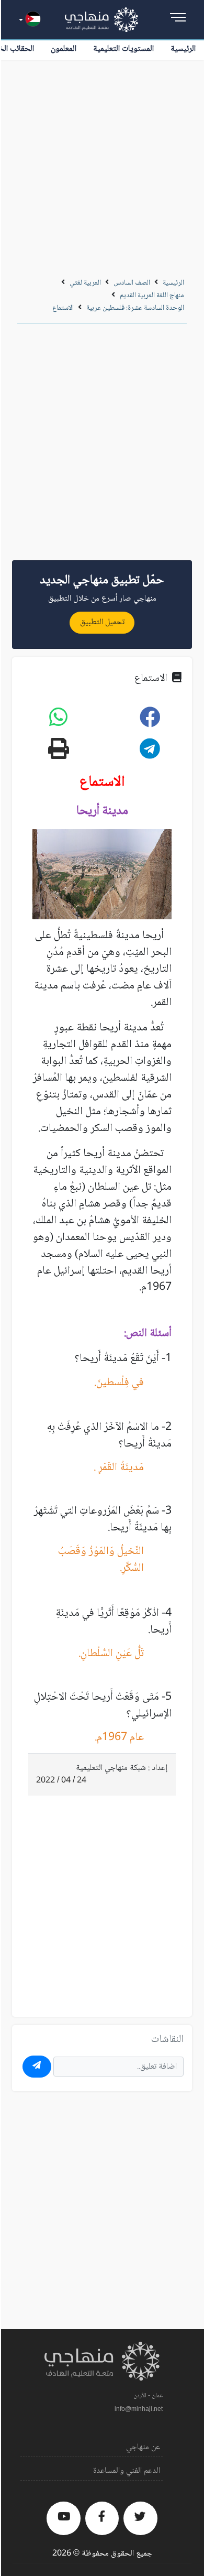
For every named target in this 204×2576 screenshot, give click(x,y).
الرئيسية (183, 49)
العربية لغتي (85, 283)
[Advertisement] (102, 167)
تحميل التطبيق (102, 622)
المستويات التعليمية (123, 49)
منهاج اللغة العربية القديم (152, 296)
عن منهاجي (143, 2447)
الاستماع (63, 308)
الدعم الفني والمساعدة (127, 2471)
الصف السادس (132, 283)
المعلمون (64, 49)
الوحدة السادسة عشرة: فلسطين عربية (135, 308)
